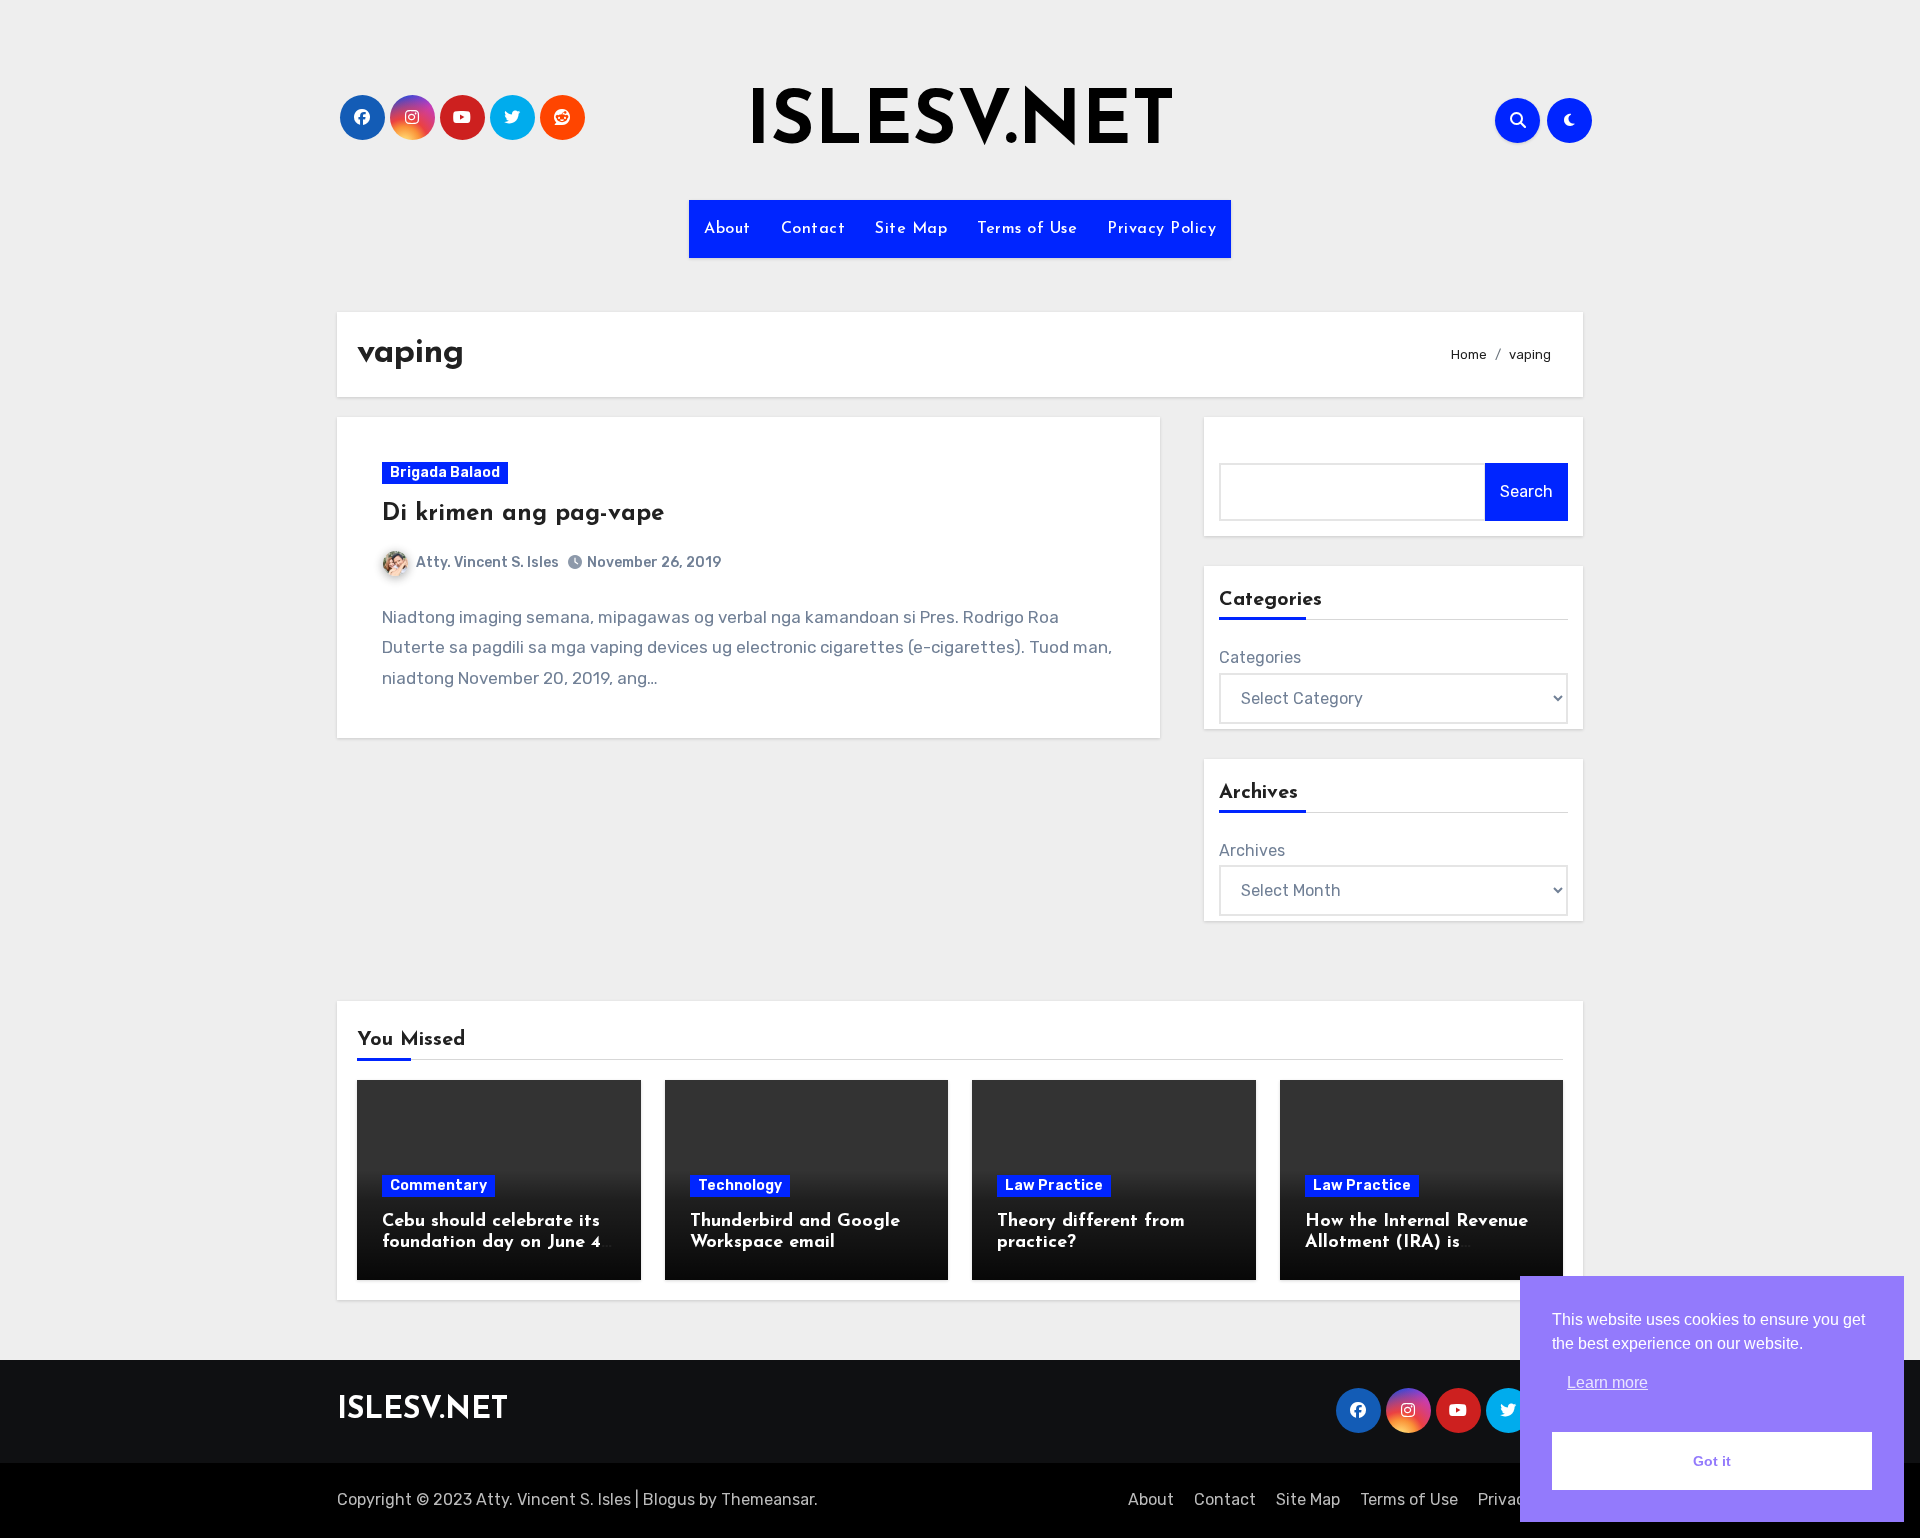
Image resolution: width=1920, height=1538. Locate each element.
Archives (1252, 850)
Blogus (669, 1499)
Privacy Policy (1161, 229)
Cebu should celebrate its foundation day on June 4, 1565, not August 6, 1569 (493, 1243)
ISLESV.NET (960, 124)
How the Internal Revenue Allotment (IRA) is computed (1416, 1243)
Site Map (911, 229)
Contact (813, 229)
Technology (740, 1185)
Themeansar (767, 1499)
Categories (1260, 657)
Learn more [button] (1607, 1382)
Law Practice (1054, 1185)
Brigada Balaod (445, 472)
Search (1526, 491)
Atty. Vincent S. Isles (487, 562)
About (727, 229)
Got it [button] (1712, 1461)
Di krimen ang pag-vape (523, 514)
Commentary (438, 1185)
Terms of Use (1027, 229)
